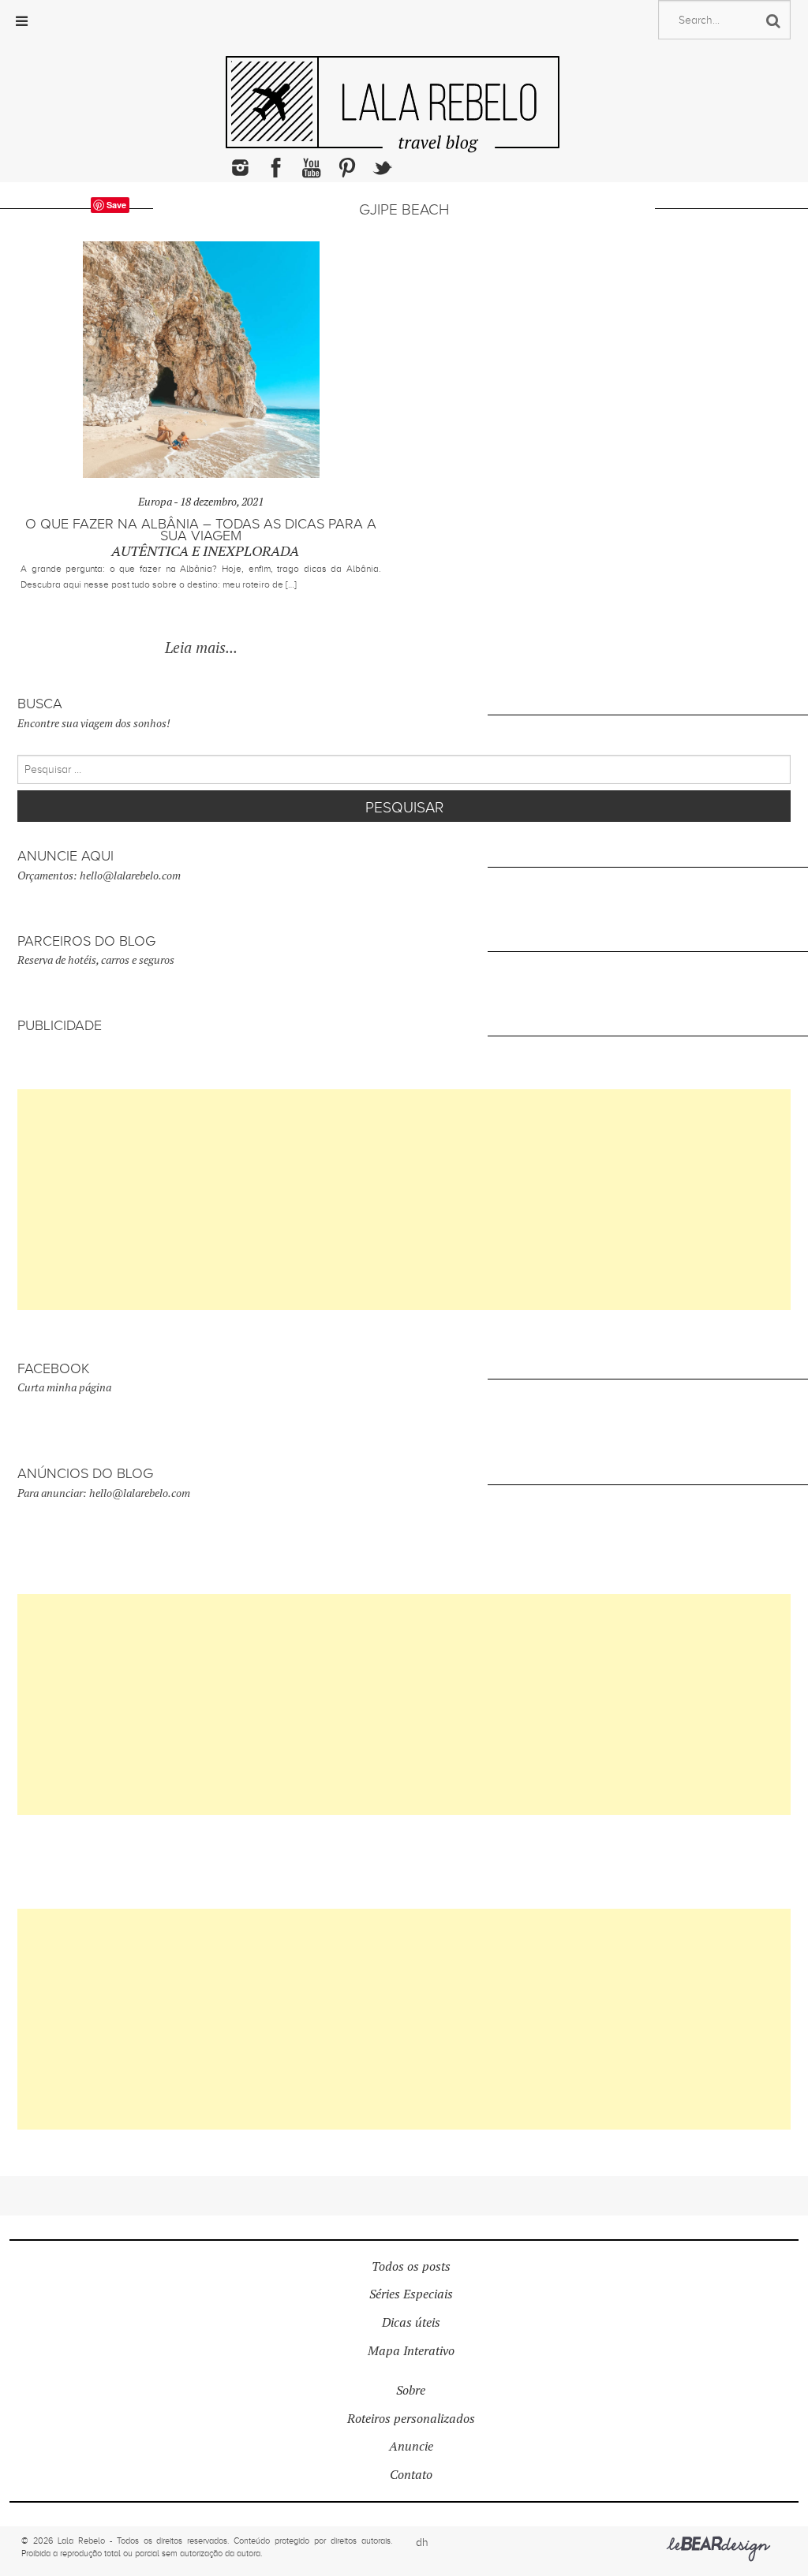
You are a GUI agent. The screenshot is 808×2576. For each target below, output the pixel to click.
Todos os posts (411, 2266)
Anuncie (411, 2446)
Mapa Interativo (411, 2351)
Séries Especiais (411, 2294)
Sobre (411, 2390)
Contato (411, 2475)
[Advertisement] (404, 1200)
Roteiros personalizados (411, 2419)
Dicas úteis (411, 2322)
